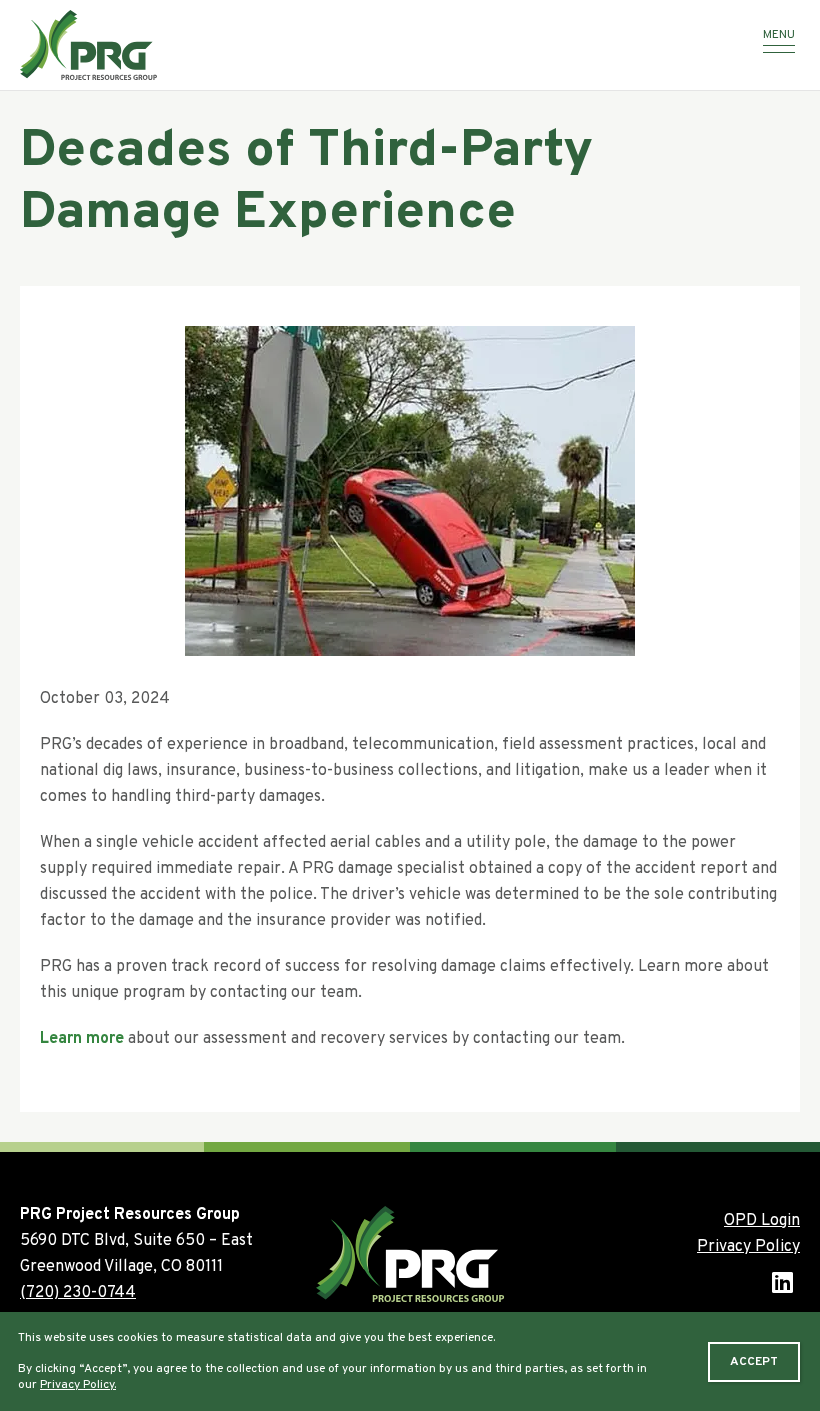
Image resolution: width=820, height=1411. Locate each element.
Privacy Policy (748, 1247)
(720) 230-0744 (78, 1293)
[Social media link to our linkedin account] (782, 1285)
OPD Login (762, 1221)
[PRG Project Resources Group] (355, 45)
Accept (754, 1362)
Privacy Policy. (78, 1385)
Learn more (82, 1039)
